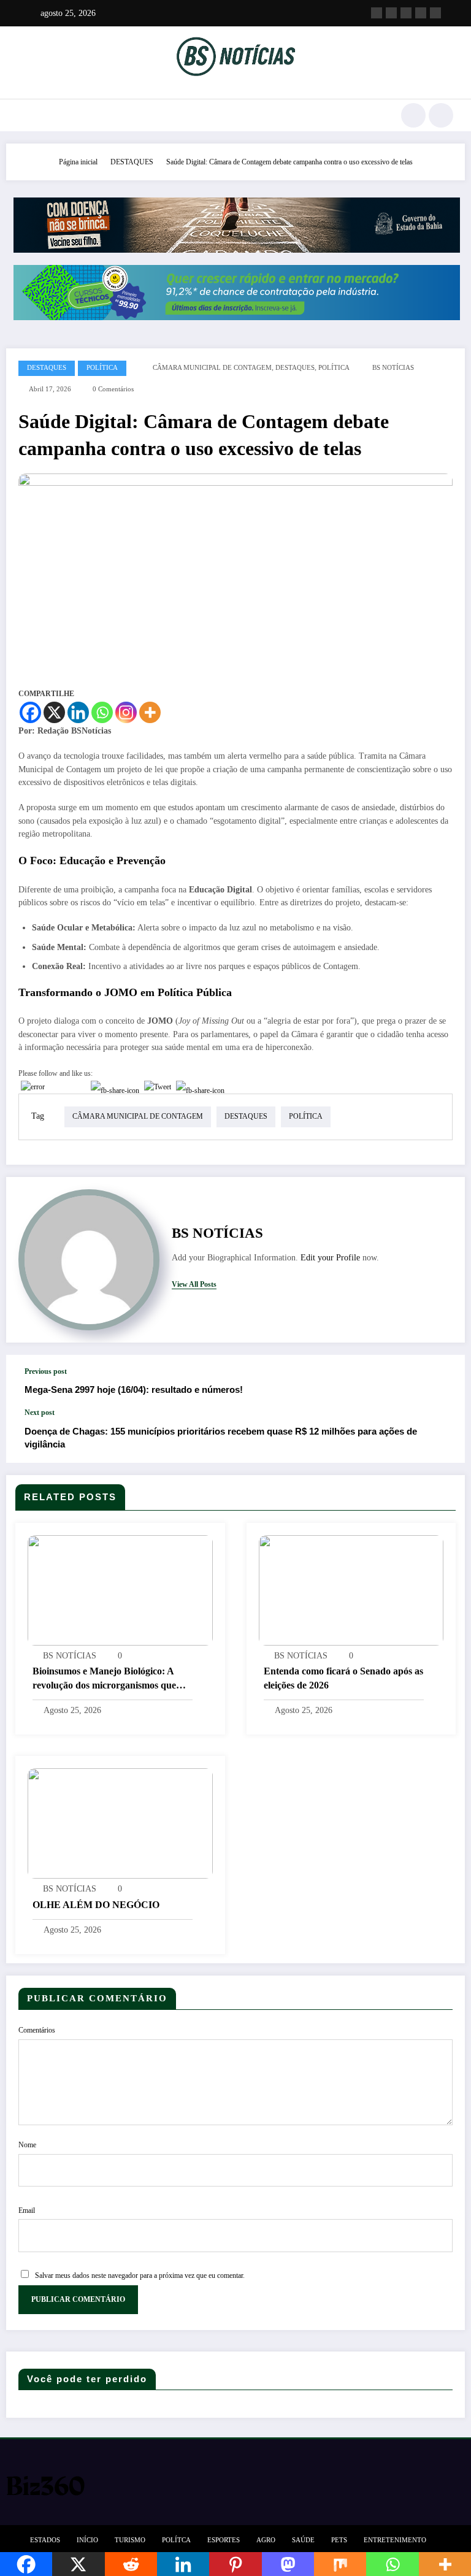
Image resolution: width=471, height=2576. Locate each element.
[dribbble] (406, 13)
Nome (27, 2145)
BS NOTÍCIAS (393, 368)
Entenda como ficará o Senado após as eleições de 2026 (343, 1678)
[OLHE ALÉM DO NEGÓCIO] (120, 1823)
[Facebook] (30, 712)
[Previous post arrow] (443, 1381)
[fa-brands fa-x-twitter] (391, 13)
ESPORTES (224, 2540)
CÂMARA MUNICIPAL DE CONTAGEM (212, 368)
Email (27, 2210)
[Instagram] (126, 712)
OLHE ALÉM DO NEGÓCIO (96, 1905)
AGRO (266, 2540)
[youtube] (435, 13)
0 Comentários (113, 389)
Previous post (46, 1371)
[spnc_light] (441, 115)
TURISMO (130, 2540)
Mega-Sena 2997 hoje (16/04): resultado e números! (134, 1390)
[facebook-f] (377, 13)
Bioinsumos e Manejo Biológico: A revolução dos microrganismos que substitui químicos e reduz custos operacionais (104, 1679)
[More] (150, 712)
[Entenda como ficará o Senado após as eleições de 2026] (351, 1590)
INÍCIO (87, 2540)
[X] (54, 712)
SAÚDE (303, 2540)
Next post (40, 1413)
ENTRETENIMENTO (395, 2540)
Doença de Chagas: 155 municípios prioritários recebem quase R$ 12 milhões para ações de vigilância (221, 1438)
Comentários (37, 2030)
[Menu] (24, 115)
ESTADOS (45, 2540)
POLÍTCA (176, 2540)
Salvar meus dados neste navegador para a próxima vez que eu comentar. (140, 2275)
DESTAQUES (47, 368)
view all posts (194, 1284)
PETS (339, 2540)
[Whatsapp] (102, 712)
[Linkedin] (78, 712)
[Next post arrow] (443, 1436)
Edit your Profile (330, 1258)
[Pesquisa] (413, 115)
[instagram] (421, 13)
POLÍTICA (102, 368)
